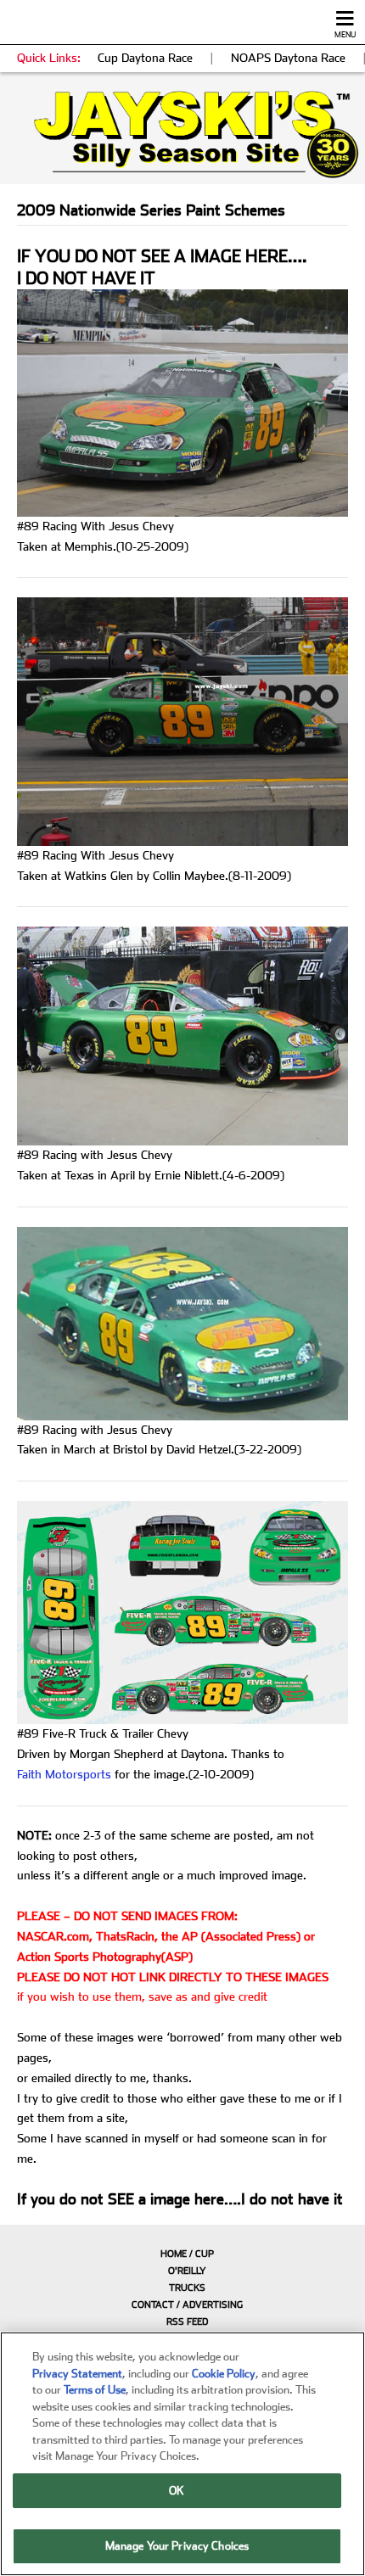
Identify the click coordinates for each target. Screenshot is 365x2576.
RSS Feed (187, 2322)
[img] (182, 134)
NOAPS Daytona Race (288, 58)
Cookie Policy (224, 2374)
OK (177, 2491)
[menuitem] (182, 2254)
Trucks (187, 2288)
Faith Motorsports (64, 1774)
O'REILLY (187, 2271)
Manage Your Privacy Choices (177, 2546)
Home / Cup (187, 2254)
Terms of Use (95, 2390)
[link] (182, 134)
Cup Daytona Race (145, 58)
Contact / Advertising (187, 2305)
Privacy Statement (77, 2374)
